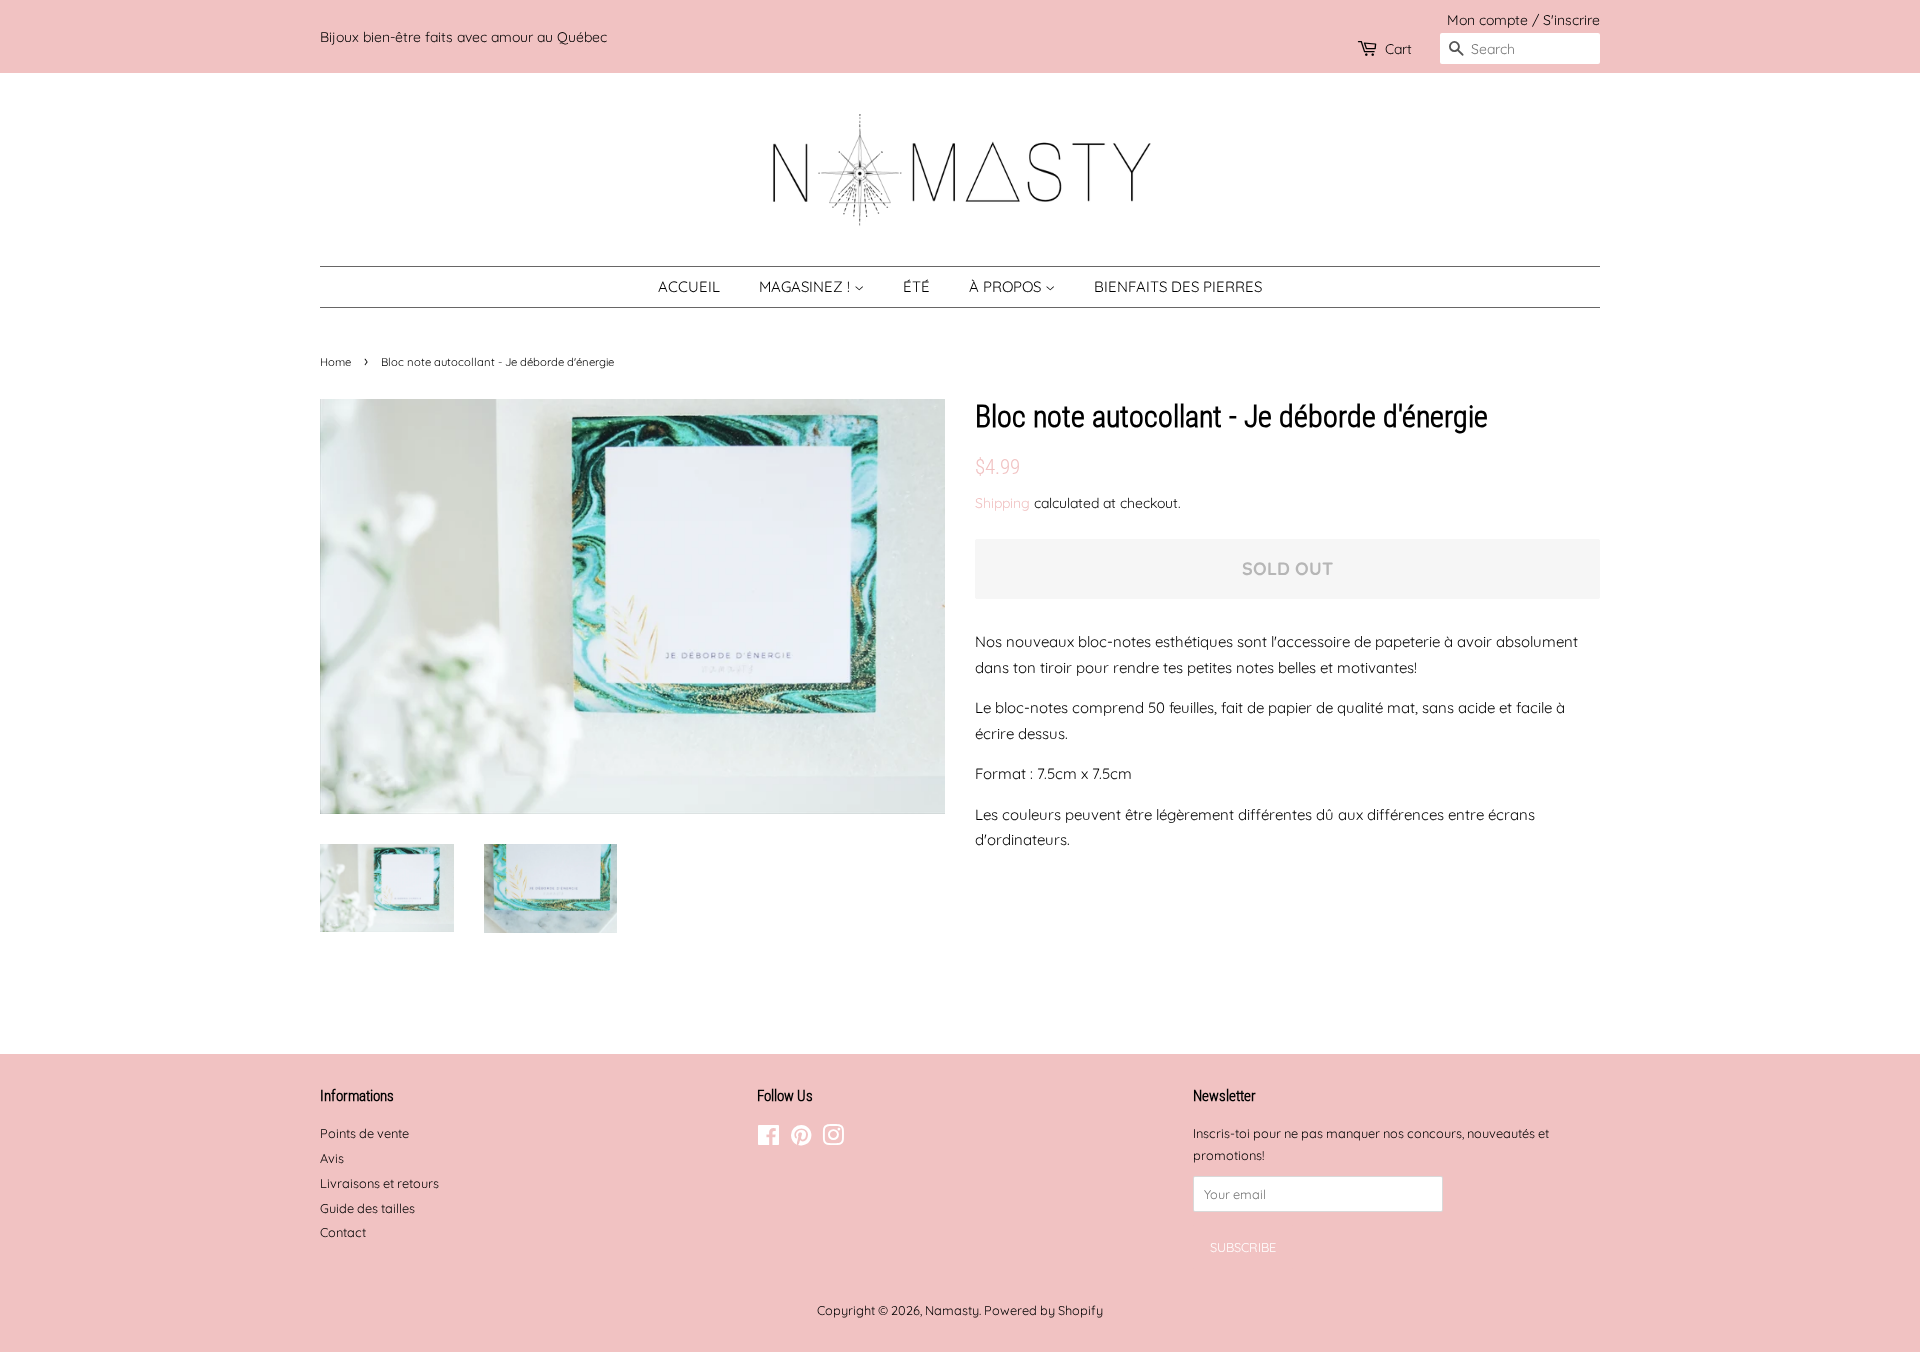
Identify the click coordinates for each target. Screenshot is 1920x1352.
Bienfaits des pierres (1178, 286)
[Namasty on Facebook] (768, 1139)
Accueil (689, 286)
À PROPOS (1007, 286)
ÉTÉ (916, 286)
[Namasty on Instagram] (833, 1139)
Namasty (952, 1310)
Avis (332, 1158)
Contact (343, 1232)
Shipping (1002, 502)
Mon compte (1487, 19)
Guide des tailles (367, 1208)
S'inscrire (1571, 19)
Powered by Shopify (1043, 1310)
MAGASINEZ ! (806, 286)
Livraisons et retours (379, 1183)
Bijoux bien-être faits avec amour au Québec (463, 36)
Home (335, 362)
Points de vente (364, 1133)
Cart (1398, 48)
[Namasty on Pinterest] (801, 1139)
